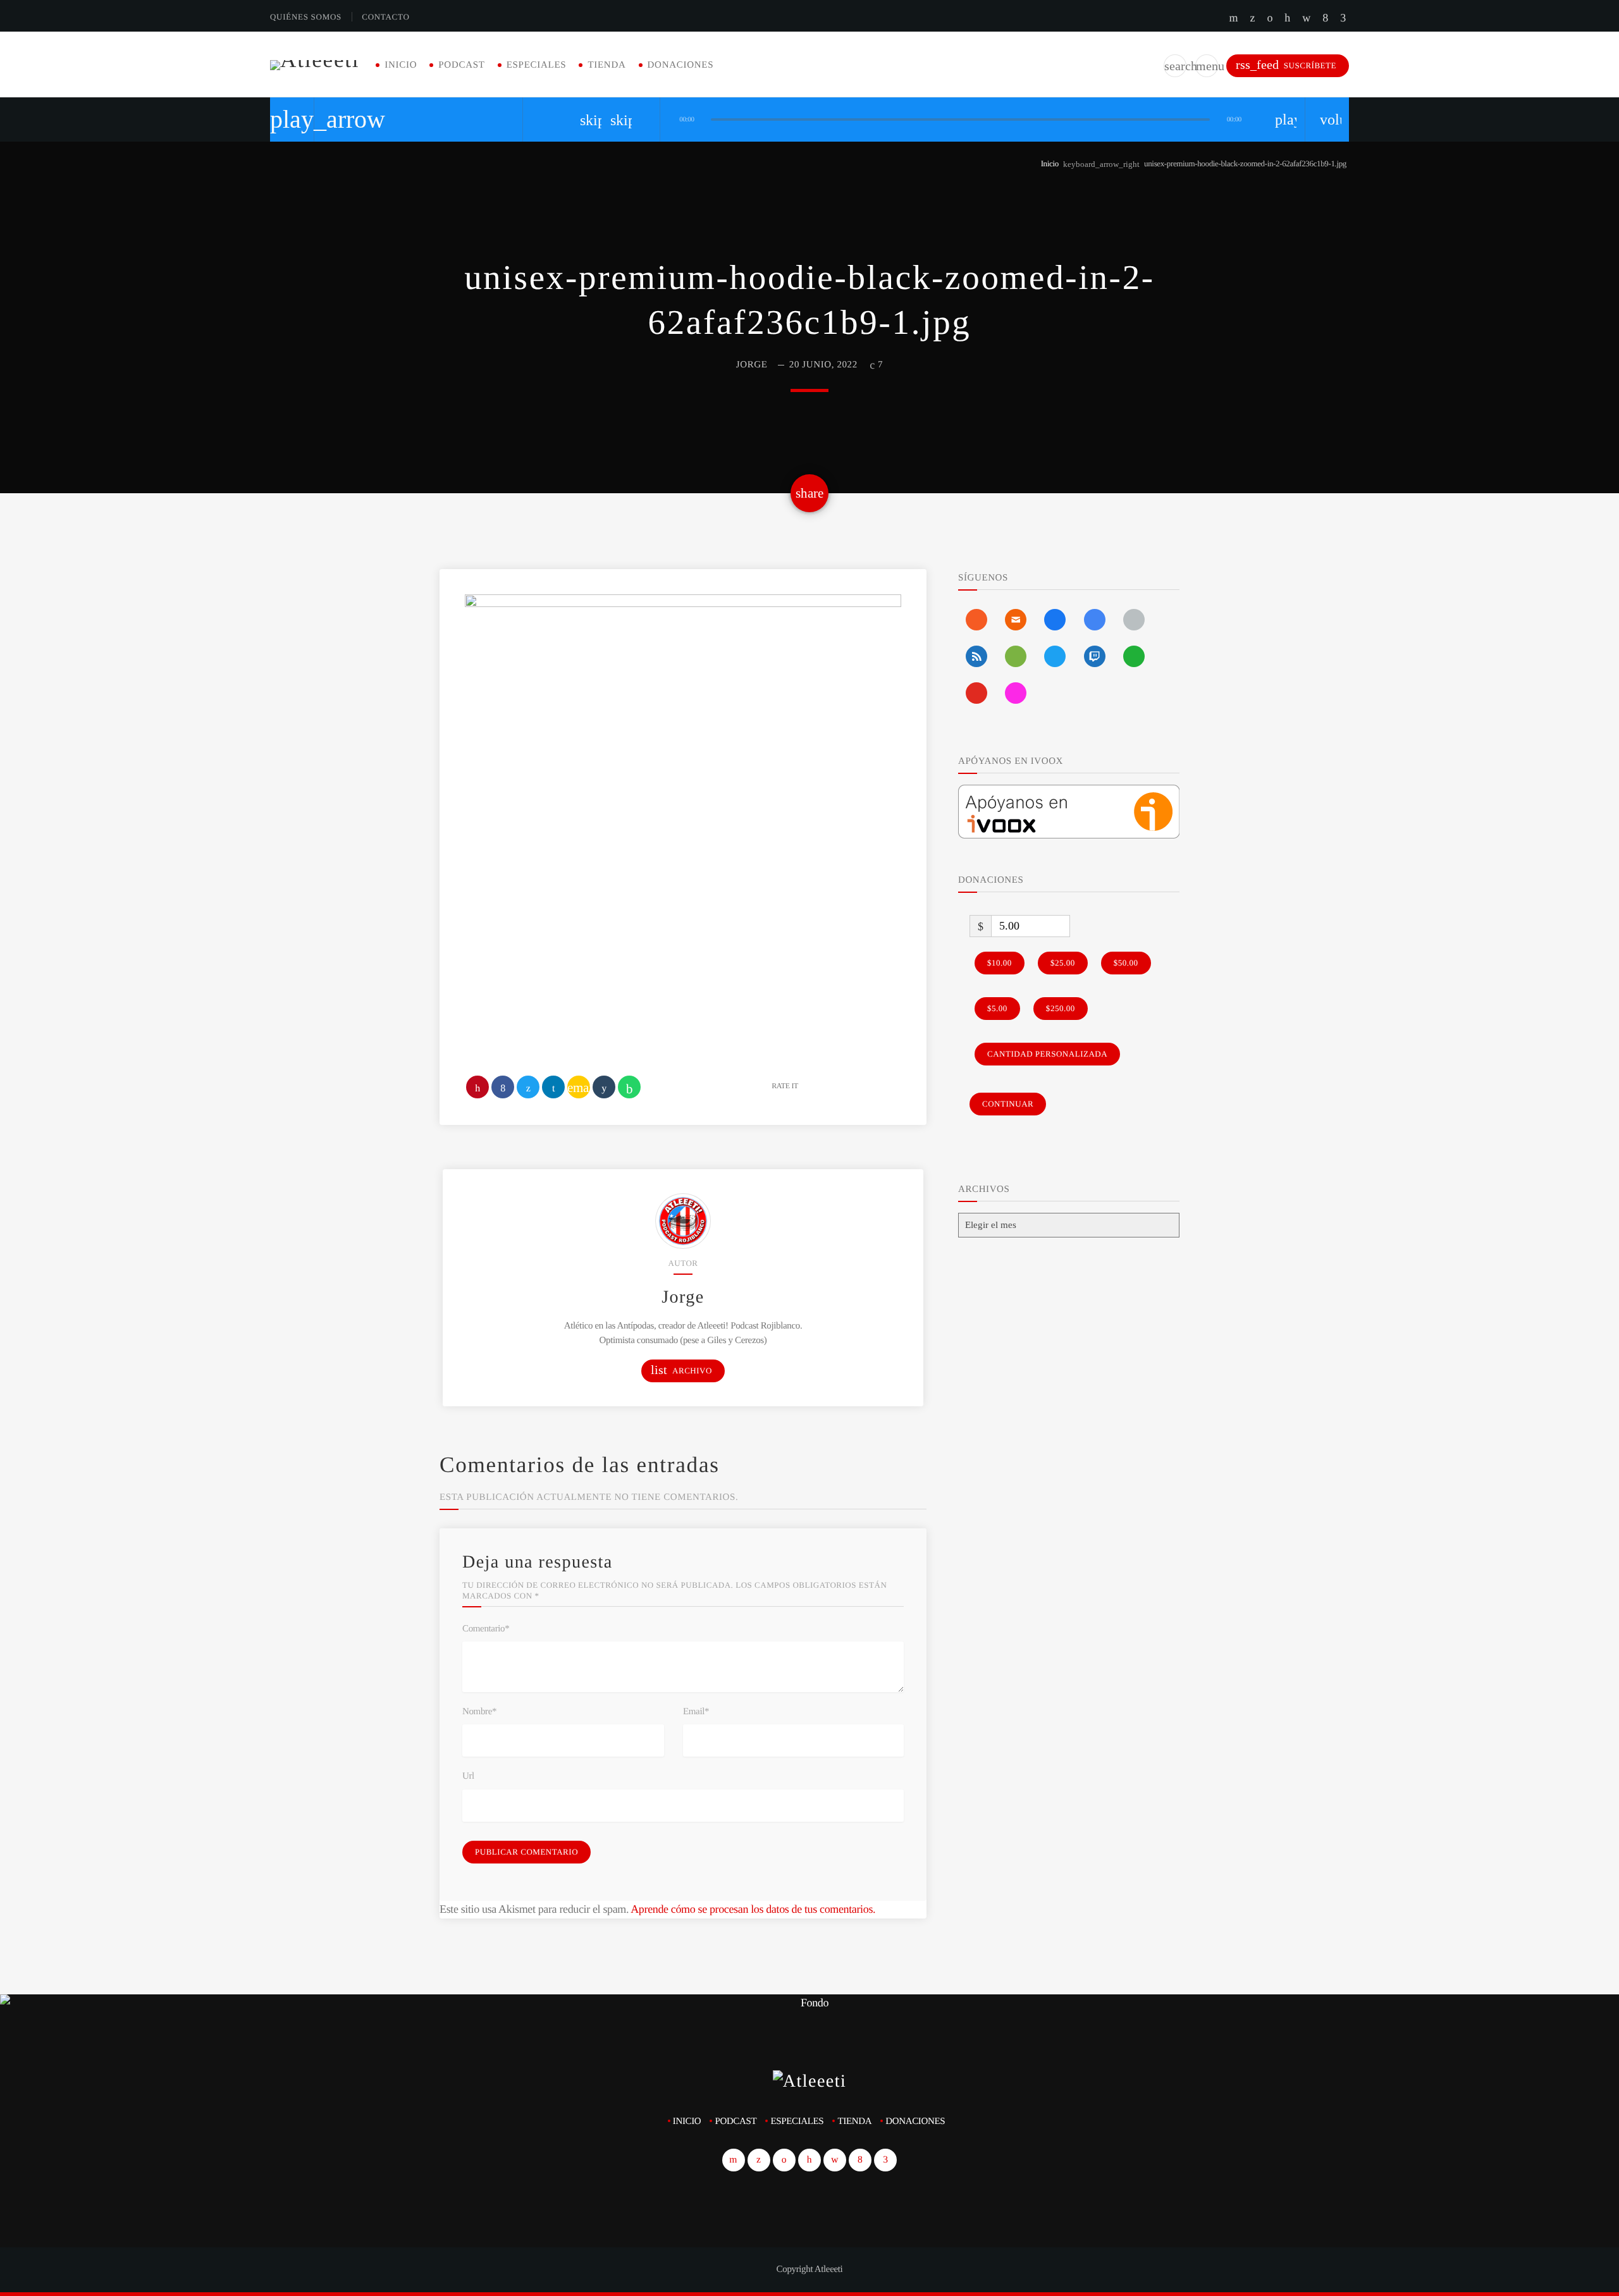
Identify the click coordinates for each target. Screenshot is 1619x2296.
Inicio (401, 65)
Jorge (752, 365)
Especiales (537, 65)
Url (468, 1776)
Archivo (681, 1370)
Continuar (1008, 1104)
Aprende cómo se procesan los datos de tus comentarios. (753, 1909)
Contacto (385, 17)
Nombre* (479, 1712)
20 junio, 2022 (823, 365)
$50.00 (1126, 963)
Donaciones (681, 65)
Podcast (461, 65)
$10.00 (1000, 963)
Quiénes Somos (306, 17)
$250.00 (1061, 1008)
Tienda (606, 65)
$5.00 (997, 1008)
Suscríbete (1286, 65)
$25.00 (1063, 963)
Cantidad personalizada (1047, 1054)
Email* (696, 1712)
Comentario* (486, 1629)
